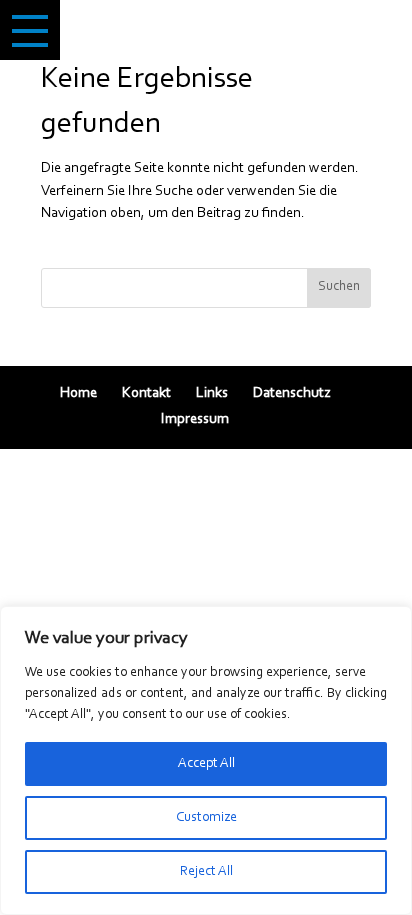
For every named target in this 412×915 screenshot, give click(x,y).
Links (212, 393)
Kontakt (146, 393)
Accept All (206, 764)
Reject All (206, 872)
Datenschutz (292, 393)
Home (78, 393)
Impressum (195, 419)
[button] (30, 30)
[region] (206, 760)
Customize (206, 818)
